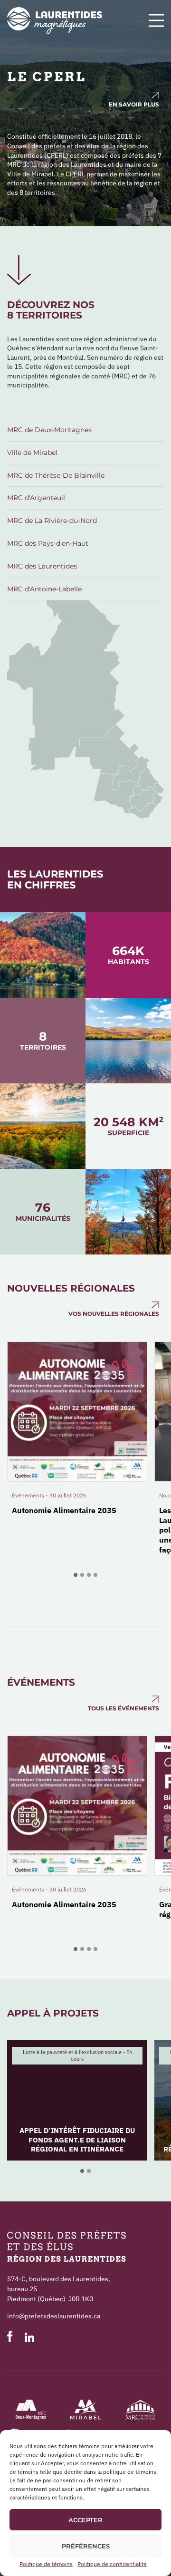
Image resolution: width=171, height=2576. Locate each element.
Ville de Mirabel (32, 453)
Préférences (86, 2546)
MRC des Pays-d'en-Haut (48, 543)
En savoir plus (134, 104)
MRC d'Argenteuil (36, 498)
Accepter (85, 2520)
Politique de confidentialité (112, 2564)
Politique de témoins (46, 2564)
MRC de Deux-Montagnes (49, 430)
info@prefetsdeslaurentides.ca (54, 2316)
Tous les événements (123, 1708)
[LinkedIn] (29, 2337)
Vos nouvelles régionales (114, 1314)
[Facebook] (10, 2336)
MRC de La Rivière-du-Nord (52, 521)
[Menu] (156, 21)
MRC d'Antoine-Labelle (44, 589)
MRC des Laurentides (42, 566)
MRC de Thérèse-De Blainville (56, 475)
